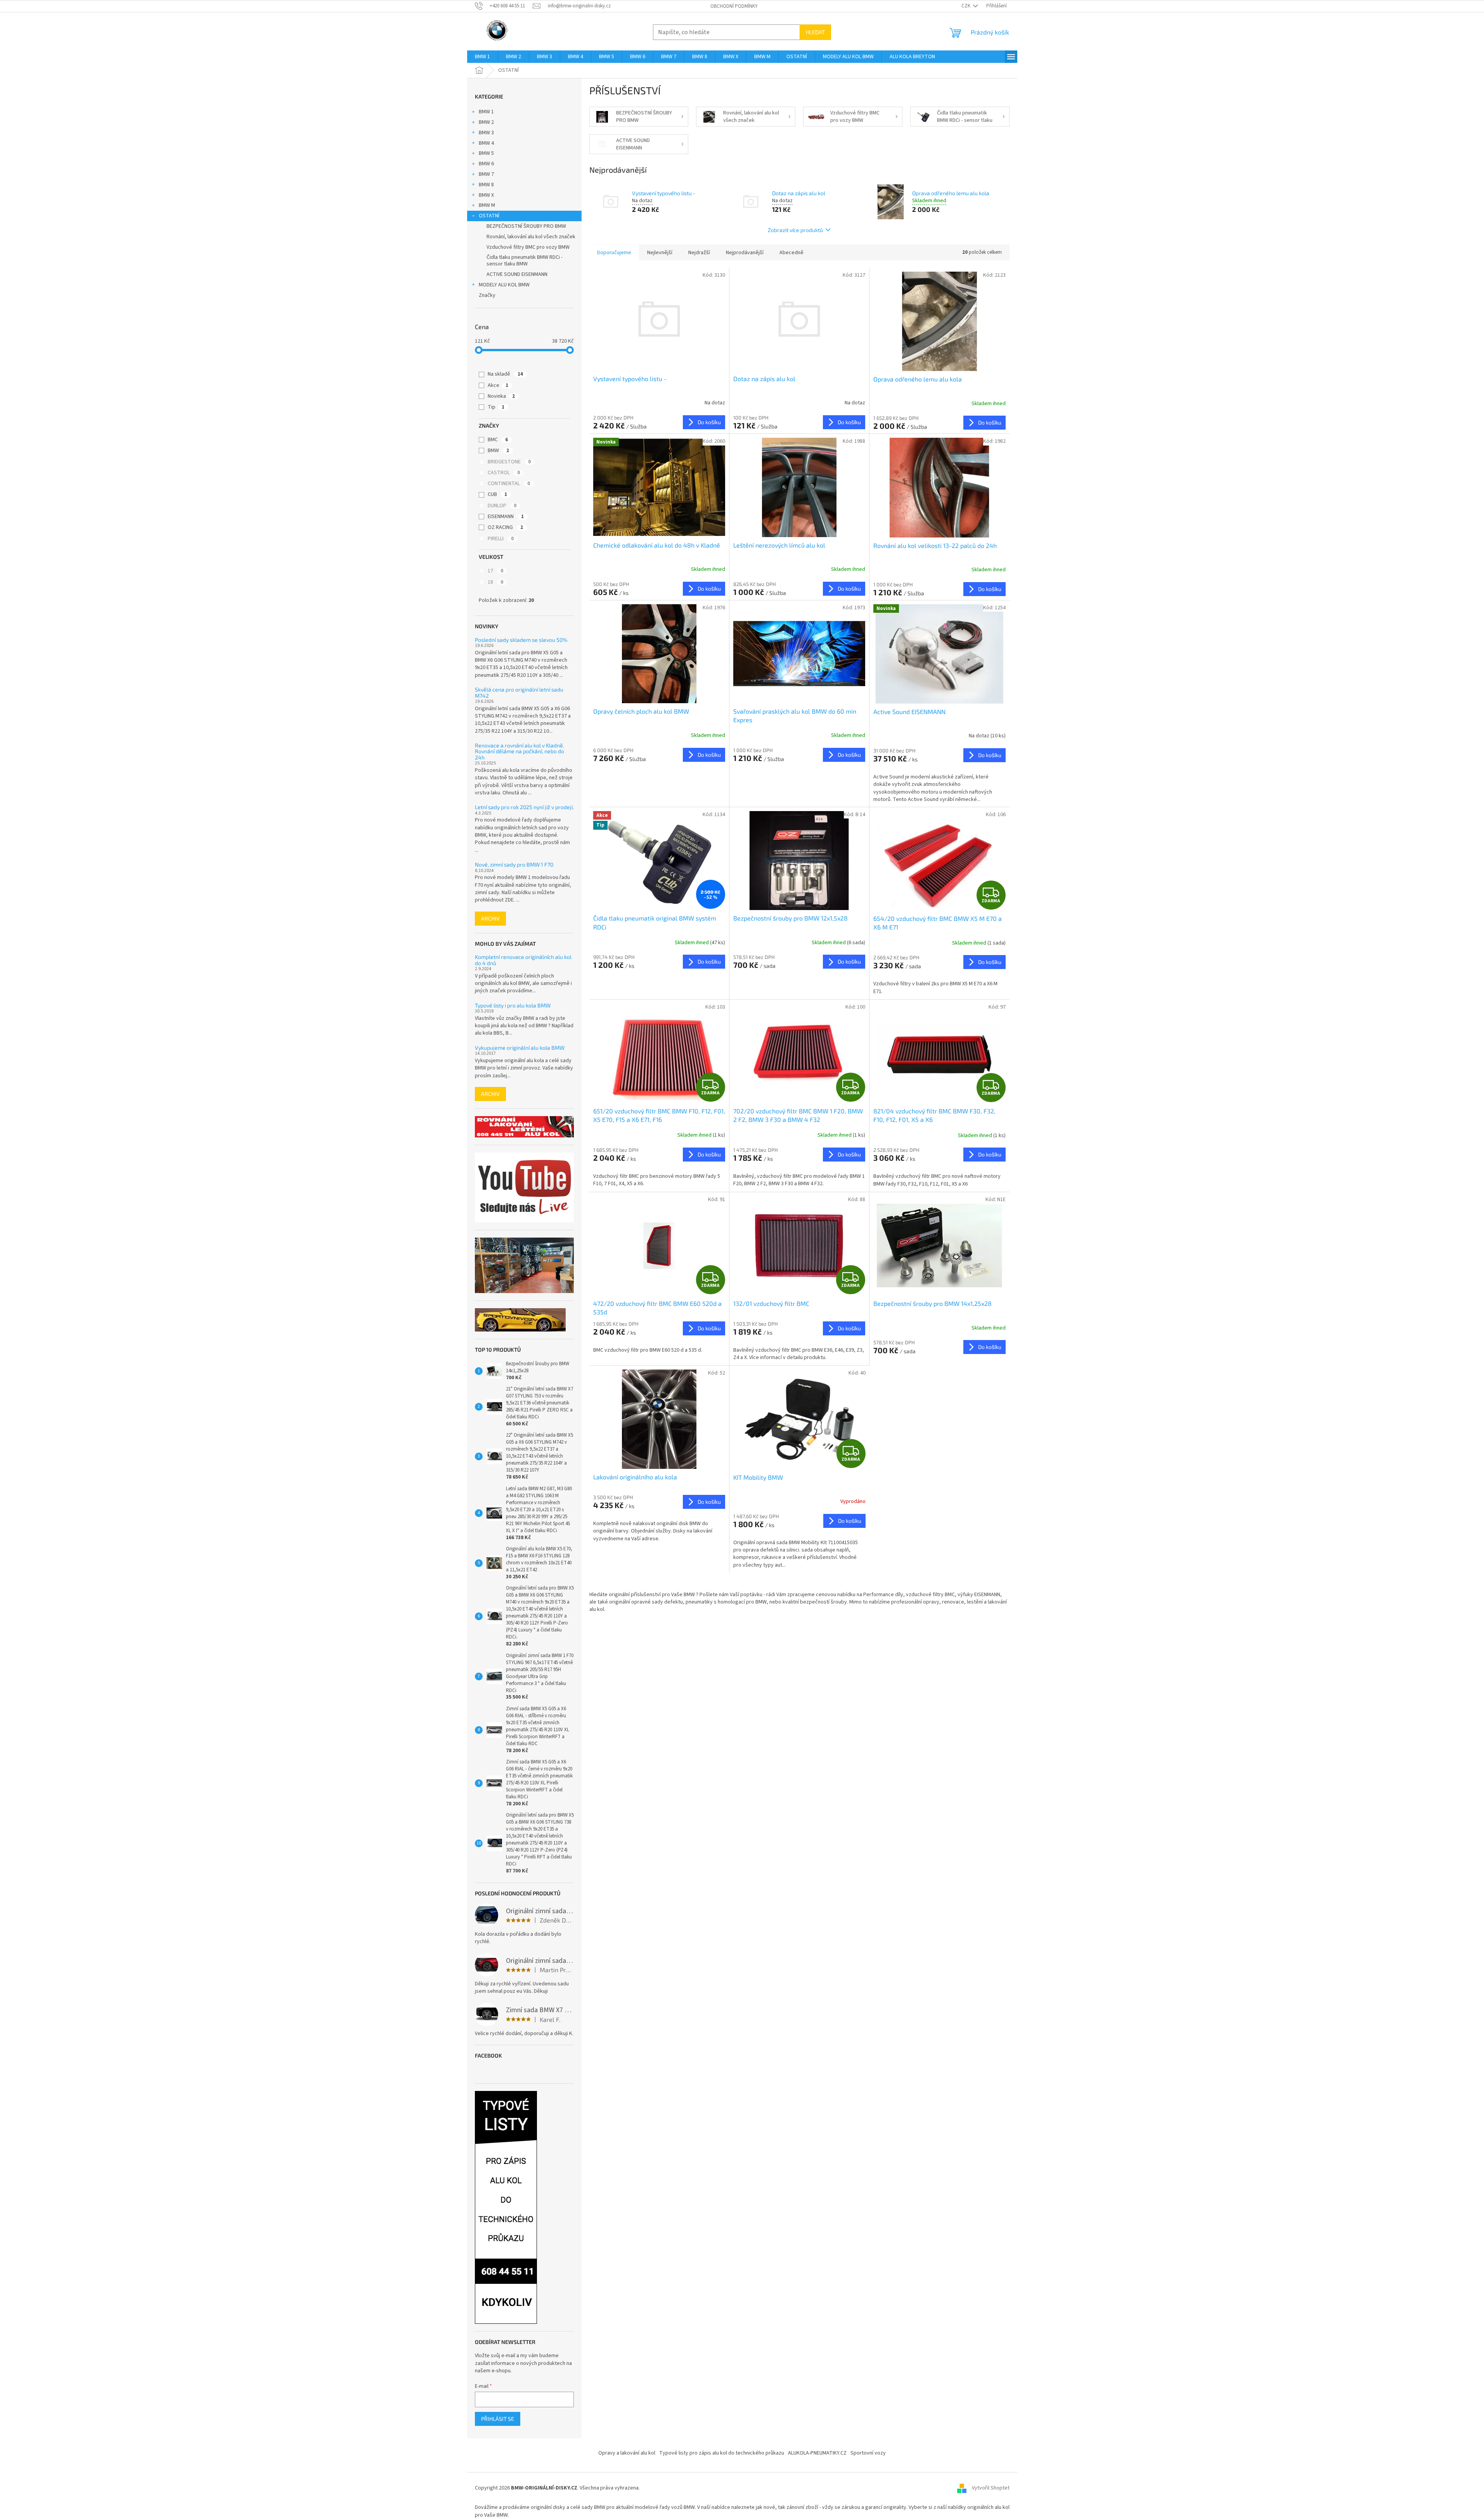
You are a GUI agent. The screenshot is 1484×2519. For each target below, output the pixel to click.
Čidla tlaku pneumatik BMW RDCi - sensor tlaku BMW (525, 261)
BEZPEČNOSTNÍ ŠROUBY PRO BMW (526, 226)
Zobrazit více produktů (795, 230)
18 (495, 582)
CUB (497, 494)
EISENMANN (506, 517)
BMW (498, 451)
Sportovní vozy (868, 2453)
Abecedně (791, 253)
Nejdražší (699, 253)
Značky (487, 295)
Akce (498, 385)
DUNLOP (502, 506)
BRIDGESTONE (509, 462)
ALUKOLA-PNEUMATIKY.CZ (817, 2453)
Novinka (501, 396)
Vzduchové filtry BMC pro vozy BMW (528, 247)
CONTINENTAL (509, 484)
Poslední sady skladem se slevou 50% (521, 640)
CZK (966, 6)
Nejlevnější (660, 253)
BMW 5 (486, 153)
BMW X (486, 195)
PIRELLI (501, 539)
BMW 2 (486, 122)
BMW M (487, 205)
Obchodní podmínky (734, 6)
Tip (496, 407)
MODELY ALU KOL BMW (504, 285)
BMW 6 (486, 164)
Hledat (815, 32)
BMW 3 (486, 133)
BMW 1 (486, 112)
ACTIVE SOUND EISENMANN (517, 274)
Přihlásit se (498, 2419)
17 (495, 571)
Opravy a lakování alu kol (627, 2453)
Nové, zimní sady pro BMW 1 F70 (514, 864)
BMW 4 (486, 143)
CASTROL (504, 473)
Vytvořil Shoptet (991, 2488)
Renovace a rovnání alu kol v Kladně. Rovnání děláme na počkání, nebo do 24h (519, 751)
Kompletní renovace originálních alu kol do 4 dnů (523, 960)
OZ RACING (505, 527)
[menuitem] (482, 57)
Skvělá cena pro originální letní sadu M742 (519, 693)
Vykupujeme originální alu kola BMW (520, 1048)
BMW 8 (486, 185)
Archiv (490, 918)
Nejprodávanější (745, 253)
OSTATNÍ (489, 216)
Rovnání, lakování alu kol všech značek (531, 237)
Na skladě (505, 374)
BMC (498, 440)
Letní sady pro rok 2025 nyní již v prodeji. (524, 807)
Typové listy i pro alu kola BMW (513, 1005)
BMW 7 (486, 174)
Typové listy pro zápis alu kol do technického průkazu (722, 2453)
